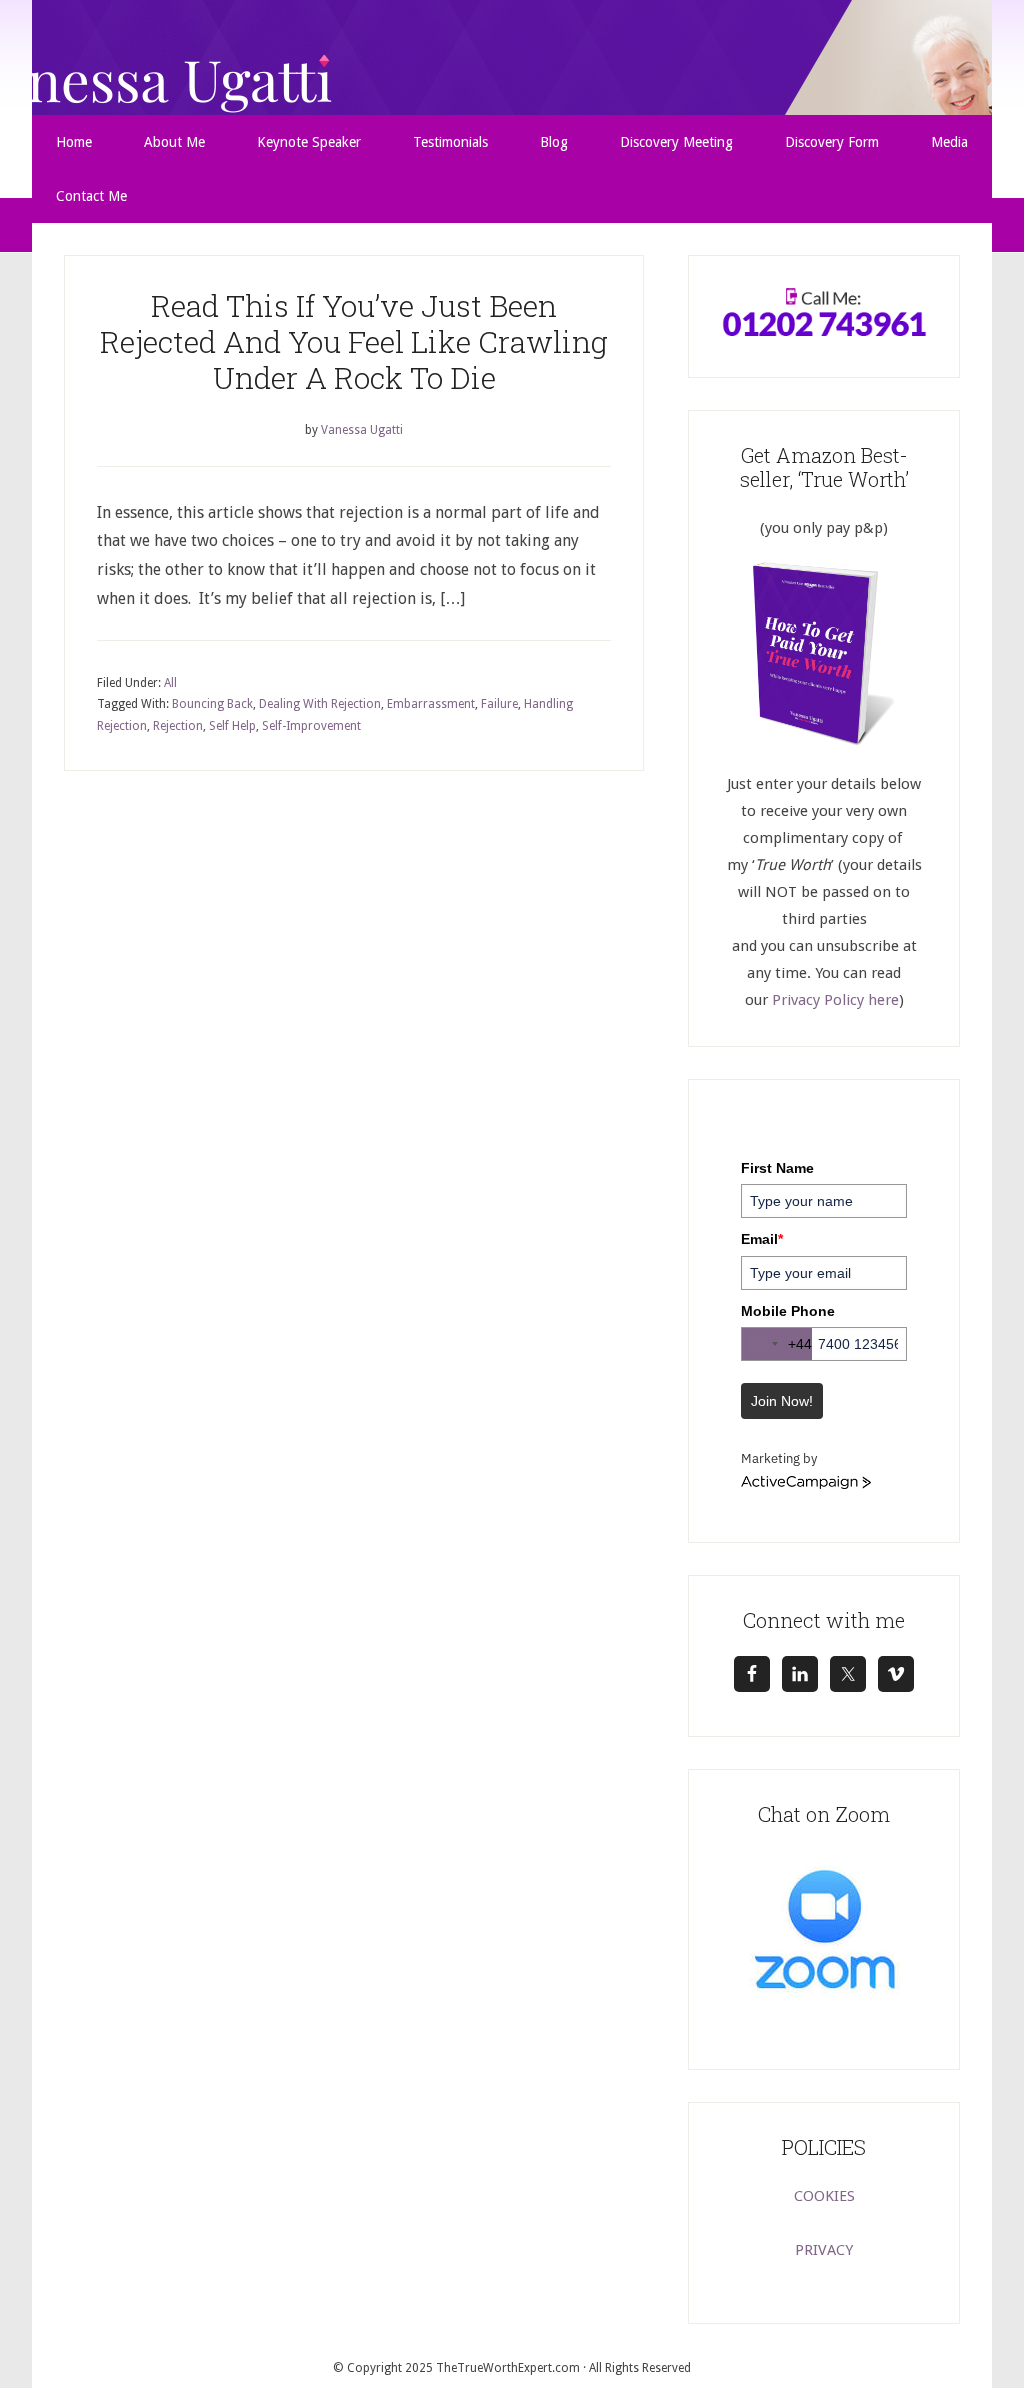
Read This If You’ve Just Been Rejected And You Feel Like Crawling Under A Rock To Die (354, 341)
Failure (499, 704)
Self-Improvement (311, 726)
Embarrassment (431, 704)
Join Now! (782, 1401)
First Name (777, 1168)
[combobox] (777, 1344)
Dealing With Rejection (320, 704)
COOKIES (824, 2196)
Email (762, 1239)
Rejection (178, 726)
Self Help (232, 726)
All (170, 683)
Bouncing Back (212, 704)
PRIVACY (824, 2250)
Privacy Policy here (835, 1000)
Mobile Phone (788, 1311)
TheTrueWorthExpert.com (508, 2368)
